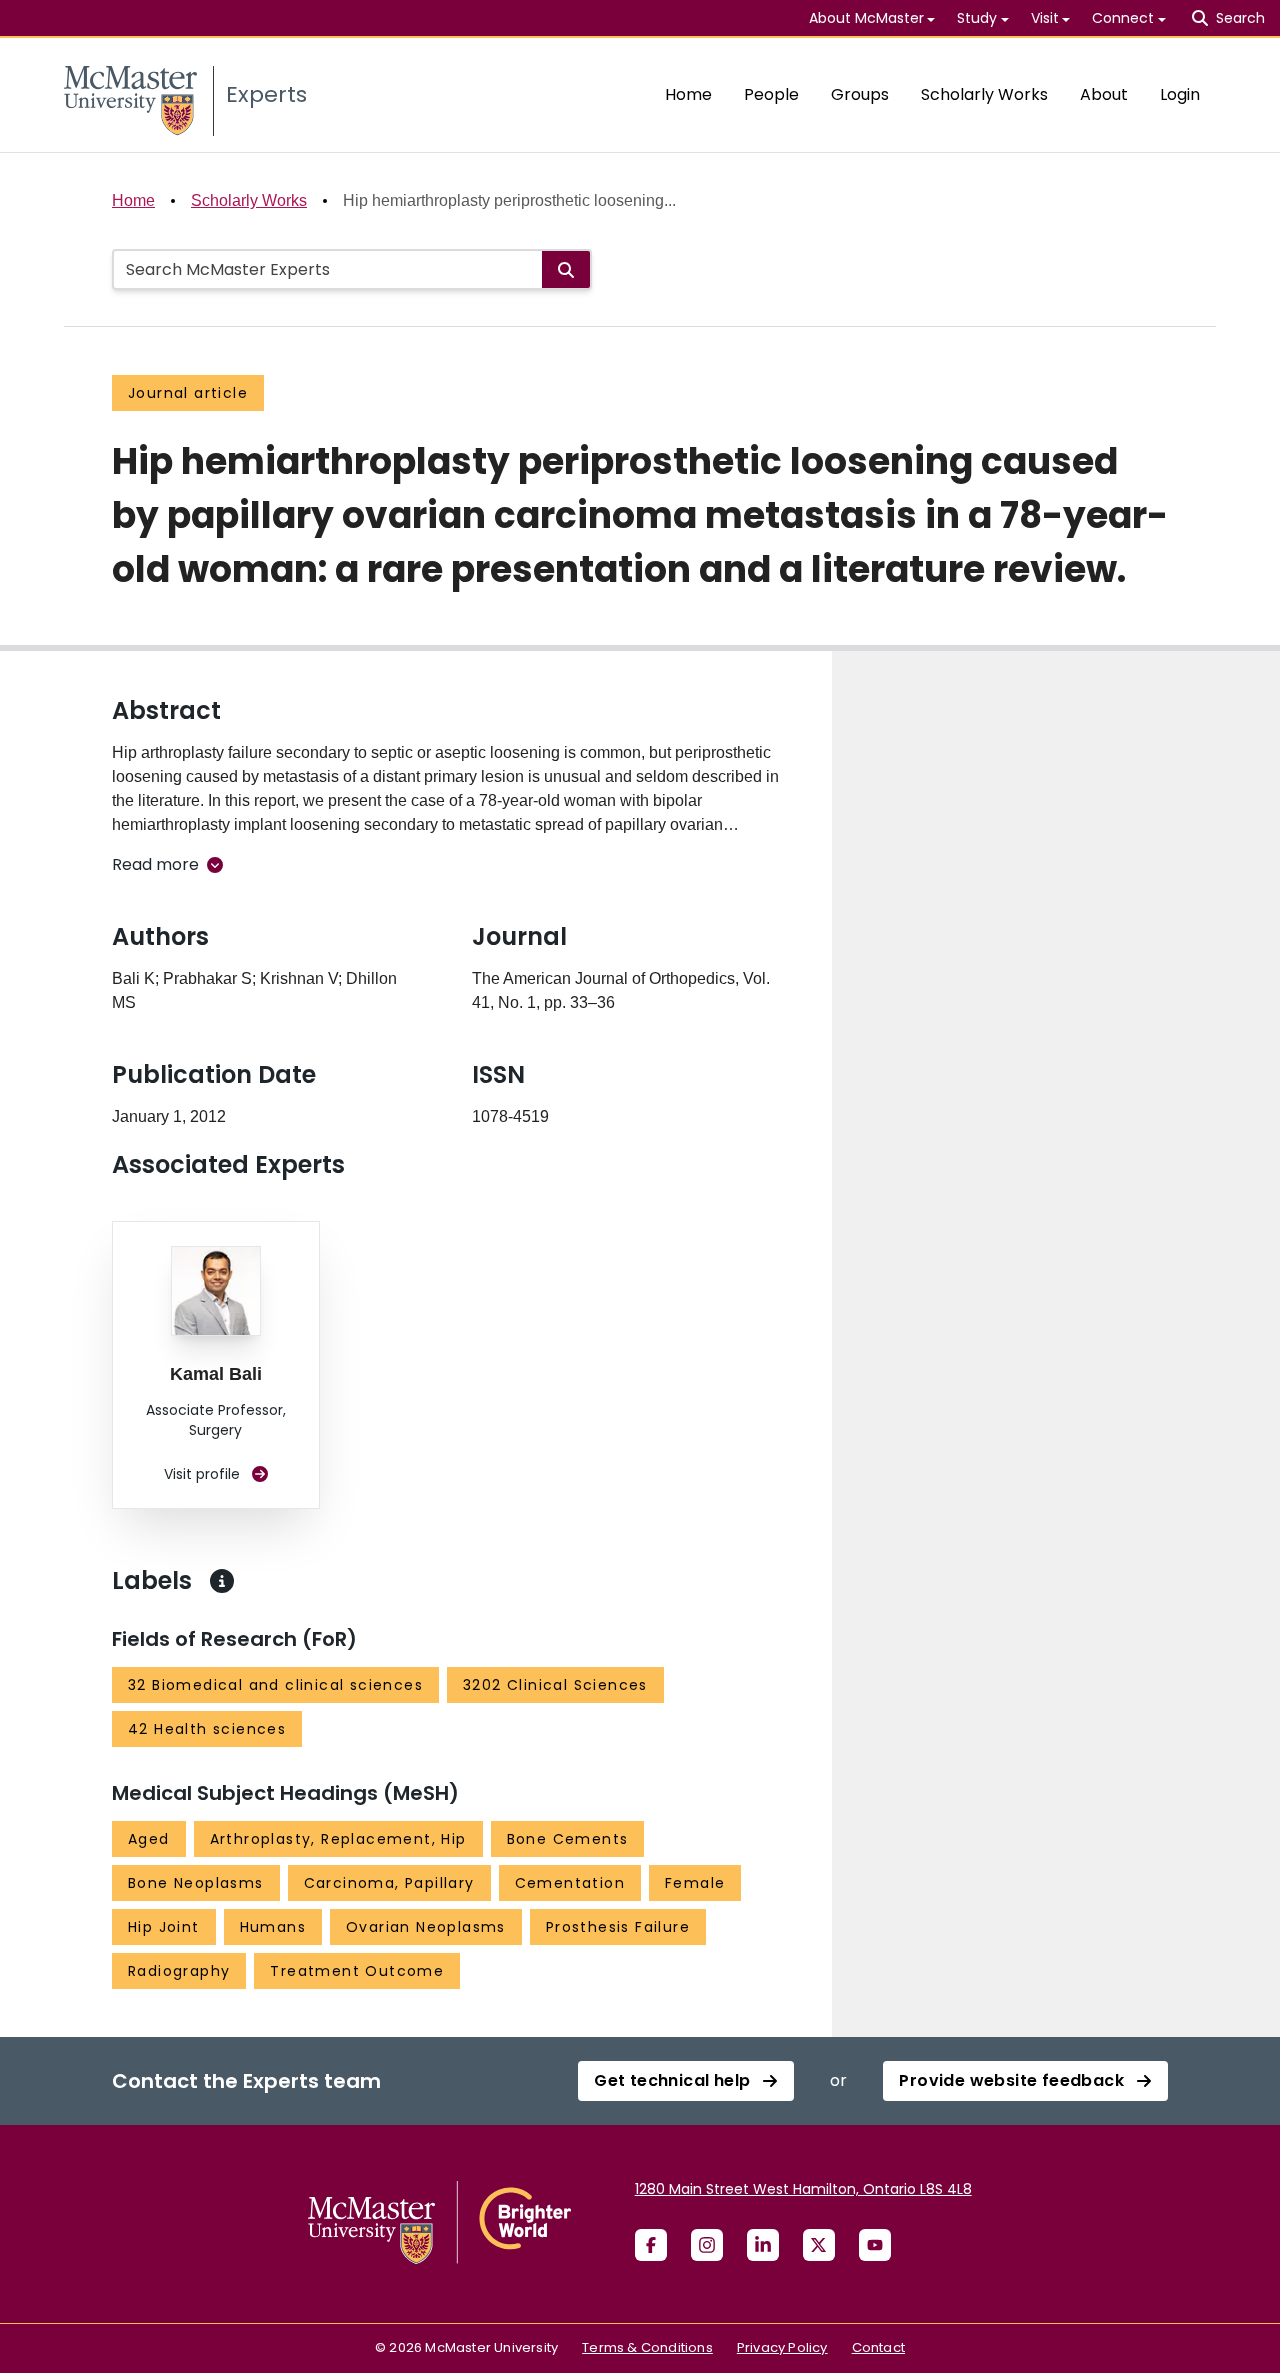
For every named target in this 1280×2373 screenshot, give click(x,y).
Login (1180, 94)
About (1104, 94)
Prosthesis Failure (618, 1927)
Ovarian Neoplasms (426, 1927)
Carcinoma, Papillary (389, 1883)
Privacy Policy (782, 2347)
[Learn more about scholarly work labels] (222, 1581)
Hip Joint (164, 1927)
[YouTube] (875, 2245)
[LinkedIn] (763, 2245)
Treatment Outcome (357, 1971)
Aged (149, 1839)
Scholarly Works (984, 94)
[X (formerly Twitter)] (819, 2245)
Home (688, 94)
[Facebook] (651, 2245)
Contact (878, 2347)
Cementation (570, 1883)
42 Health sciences (207, 1729)
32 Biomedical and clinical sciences (275, 1685)
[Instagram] (707, 2245)
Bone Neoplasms (196, 1883)
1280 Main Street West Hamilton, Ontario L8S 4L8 (803, 2189)
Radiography (179, 1971)
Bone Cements (568, 1839)
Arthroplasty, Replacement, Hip (338, 1839)
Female (695, 1883)
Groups (860, 94)
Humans (273, 1927)
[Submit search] (566, 269)
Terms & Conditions (647, 2347)
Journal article (188, 393)
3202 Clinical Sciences (555, 1685)
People (771, 94)
